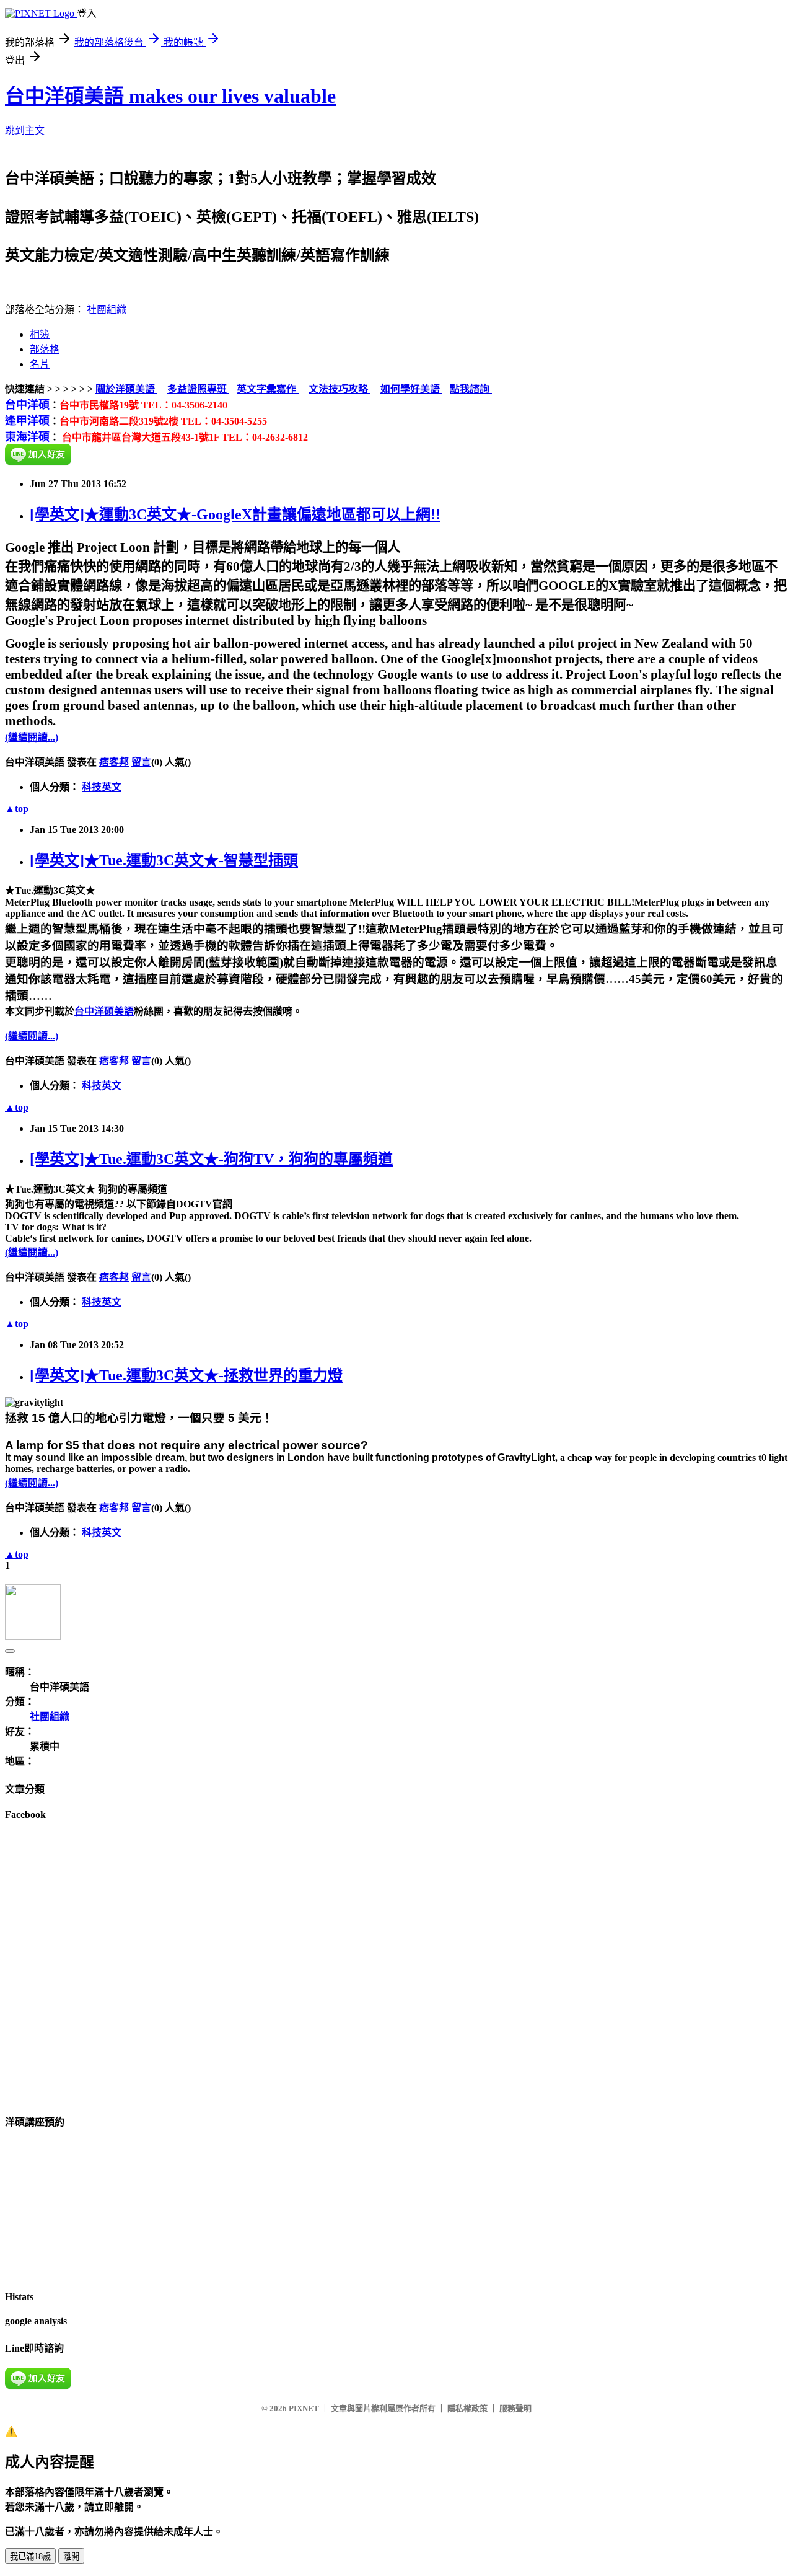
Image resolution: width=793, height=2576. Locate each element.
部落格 (45, 349)
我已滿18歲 (30, 2556)
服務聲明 (515, 2408)
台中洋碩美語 (104, 1011)
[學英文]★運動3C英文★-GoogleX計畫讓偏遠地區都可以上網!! (235, 514)
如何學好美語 (411, 389)
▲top (17, 809)
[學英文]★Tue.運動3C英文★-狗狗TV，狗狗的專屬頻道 (211, 1159)
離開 (71, 2556)
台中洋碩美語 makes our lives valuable (170, 96)
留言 (141, 762)
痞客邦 (114, 762)
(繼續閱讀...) (32, 737)
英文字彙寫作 (268, 389)
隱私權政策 (467, 2408)
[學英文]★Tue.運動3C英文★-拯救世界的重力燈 (186, 1375)
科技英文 (102, 787)
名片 (40, 364)
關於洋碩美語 (126, 389)
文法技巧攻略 (340, 389)
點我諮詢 (471, 389)
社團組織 (107, 310)
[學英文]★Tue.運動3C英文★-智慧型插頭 (164, 860)
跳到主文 (25, 130)
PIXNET (304, 2408)
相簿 (40, 334)
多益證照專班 (198, 389)
